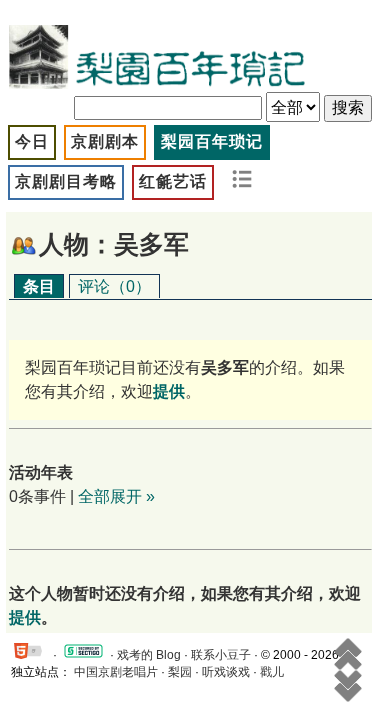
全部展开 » (116, 496)
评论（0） (114, 286)
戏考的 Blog (149, 655)
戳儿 (272, 672)
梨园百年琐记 (212, 141)
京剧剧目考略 (66, 181)
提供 (25, 617)
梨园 (180, 672)
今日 (32, 141)
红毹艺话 (173, 181)
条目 (39, 286)
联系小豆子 (221, 655)
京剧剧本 (105, 141)
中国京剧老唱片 (116, 672)
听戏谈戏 (226, 672)
